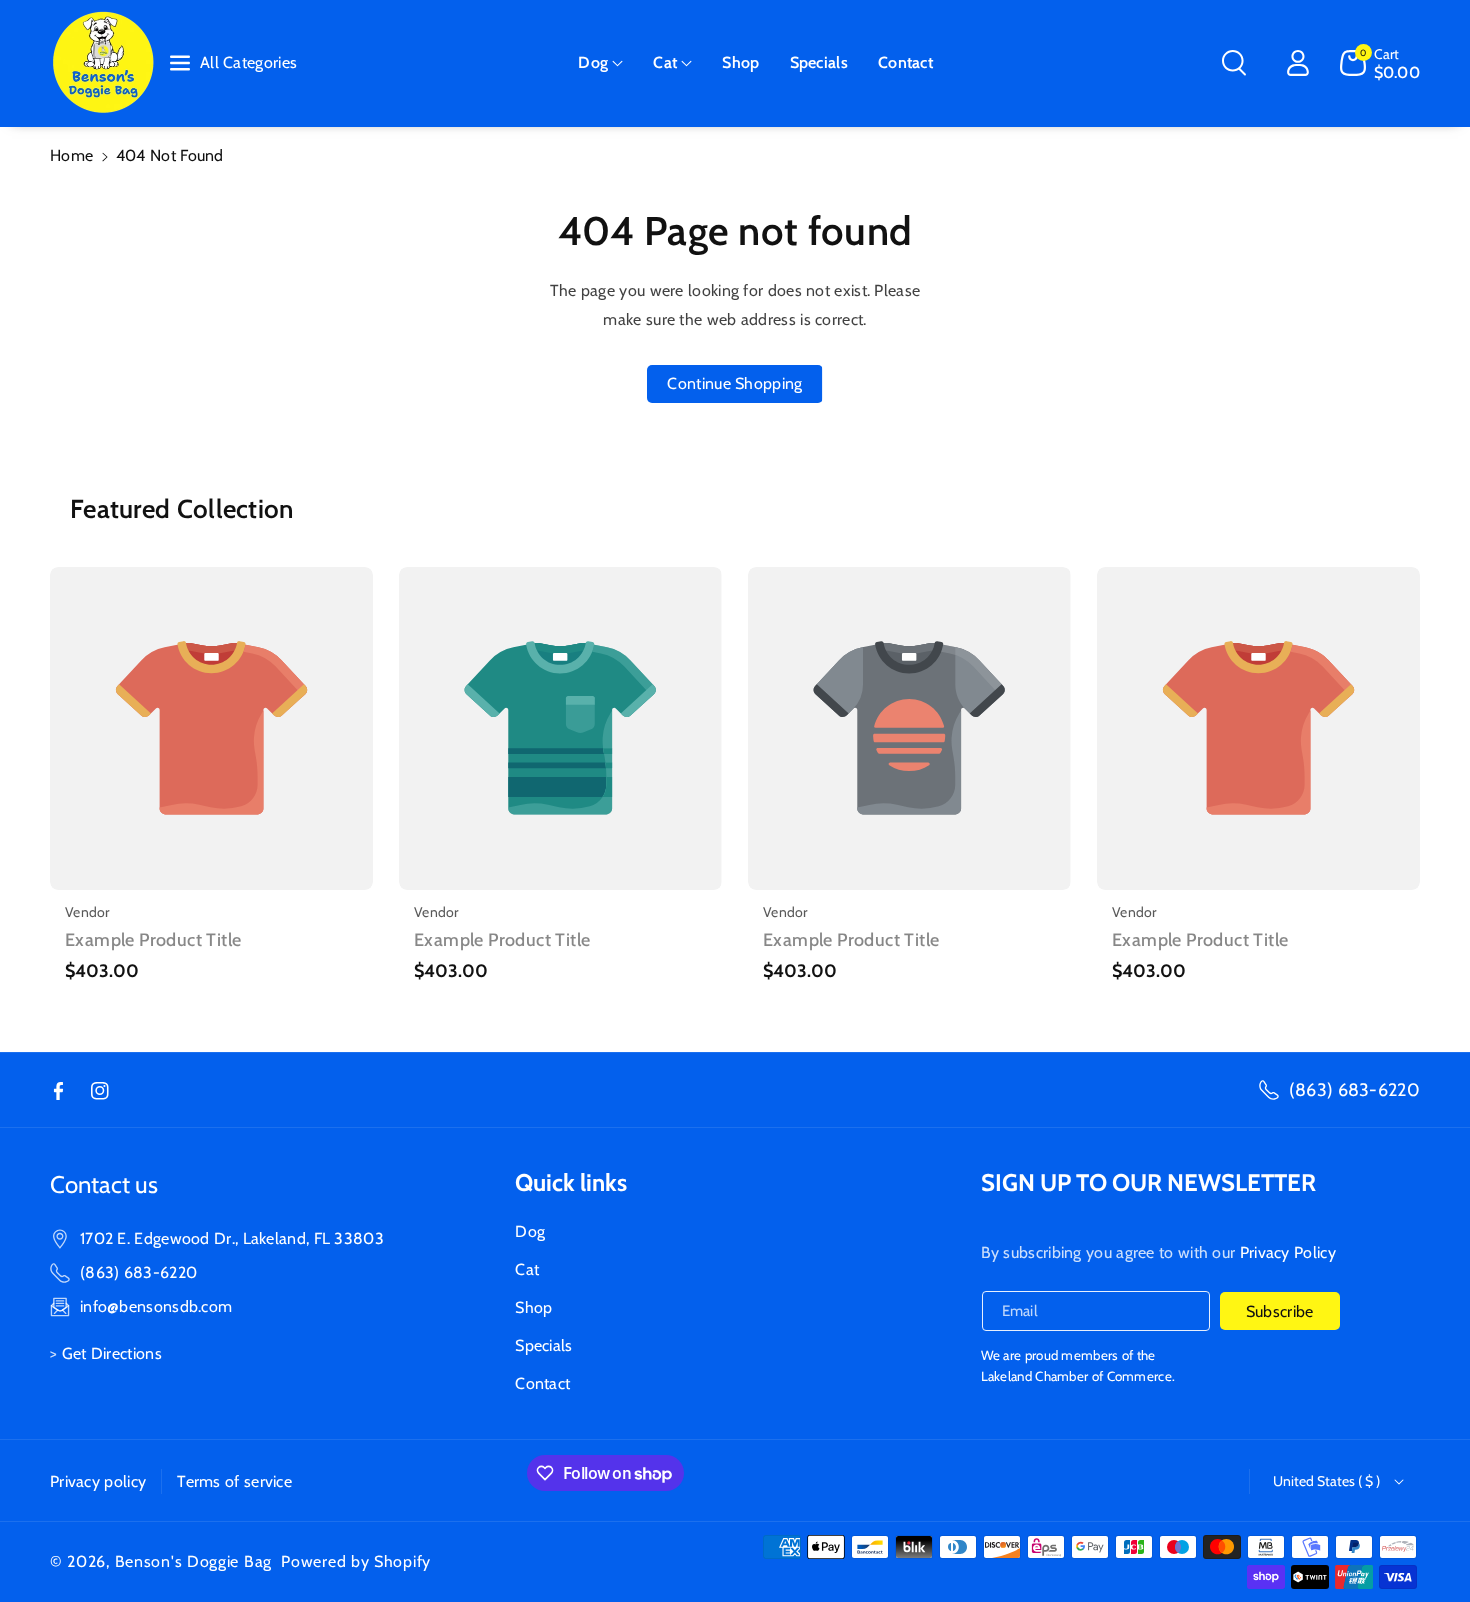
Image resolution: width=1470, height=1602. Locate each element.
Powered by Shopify (356, 1561)
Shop (533, 1307)
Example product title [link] (153, 940)
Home (71, 155)
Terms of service (234, 1481)
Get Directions (112, 1353)
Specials (543, 1345)
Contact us (104, 1184)
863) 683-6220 (141, 1272)
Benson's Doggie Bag (193, 1561)
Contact (542, 1383)
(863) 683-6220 (1354, 1090)
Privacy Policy (1288, 1252)
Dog (593, 62)
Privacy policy (98, 1481)
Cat (665, 62)
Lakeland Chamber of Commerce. (1078, 1376)
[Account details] (1298, 63)
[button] (600, 63)
